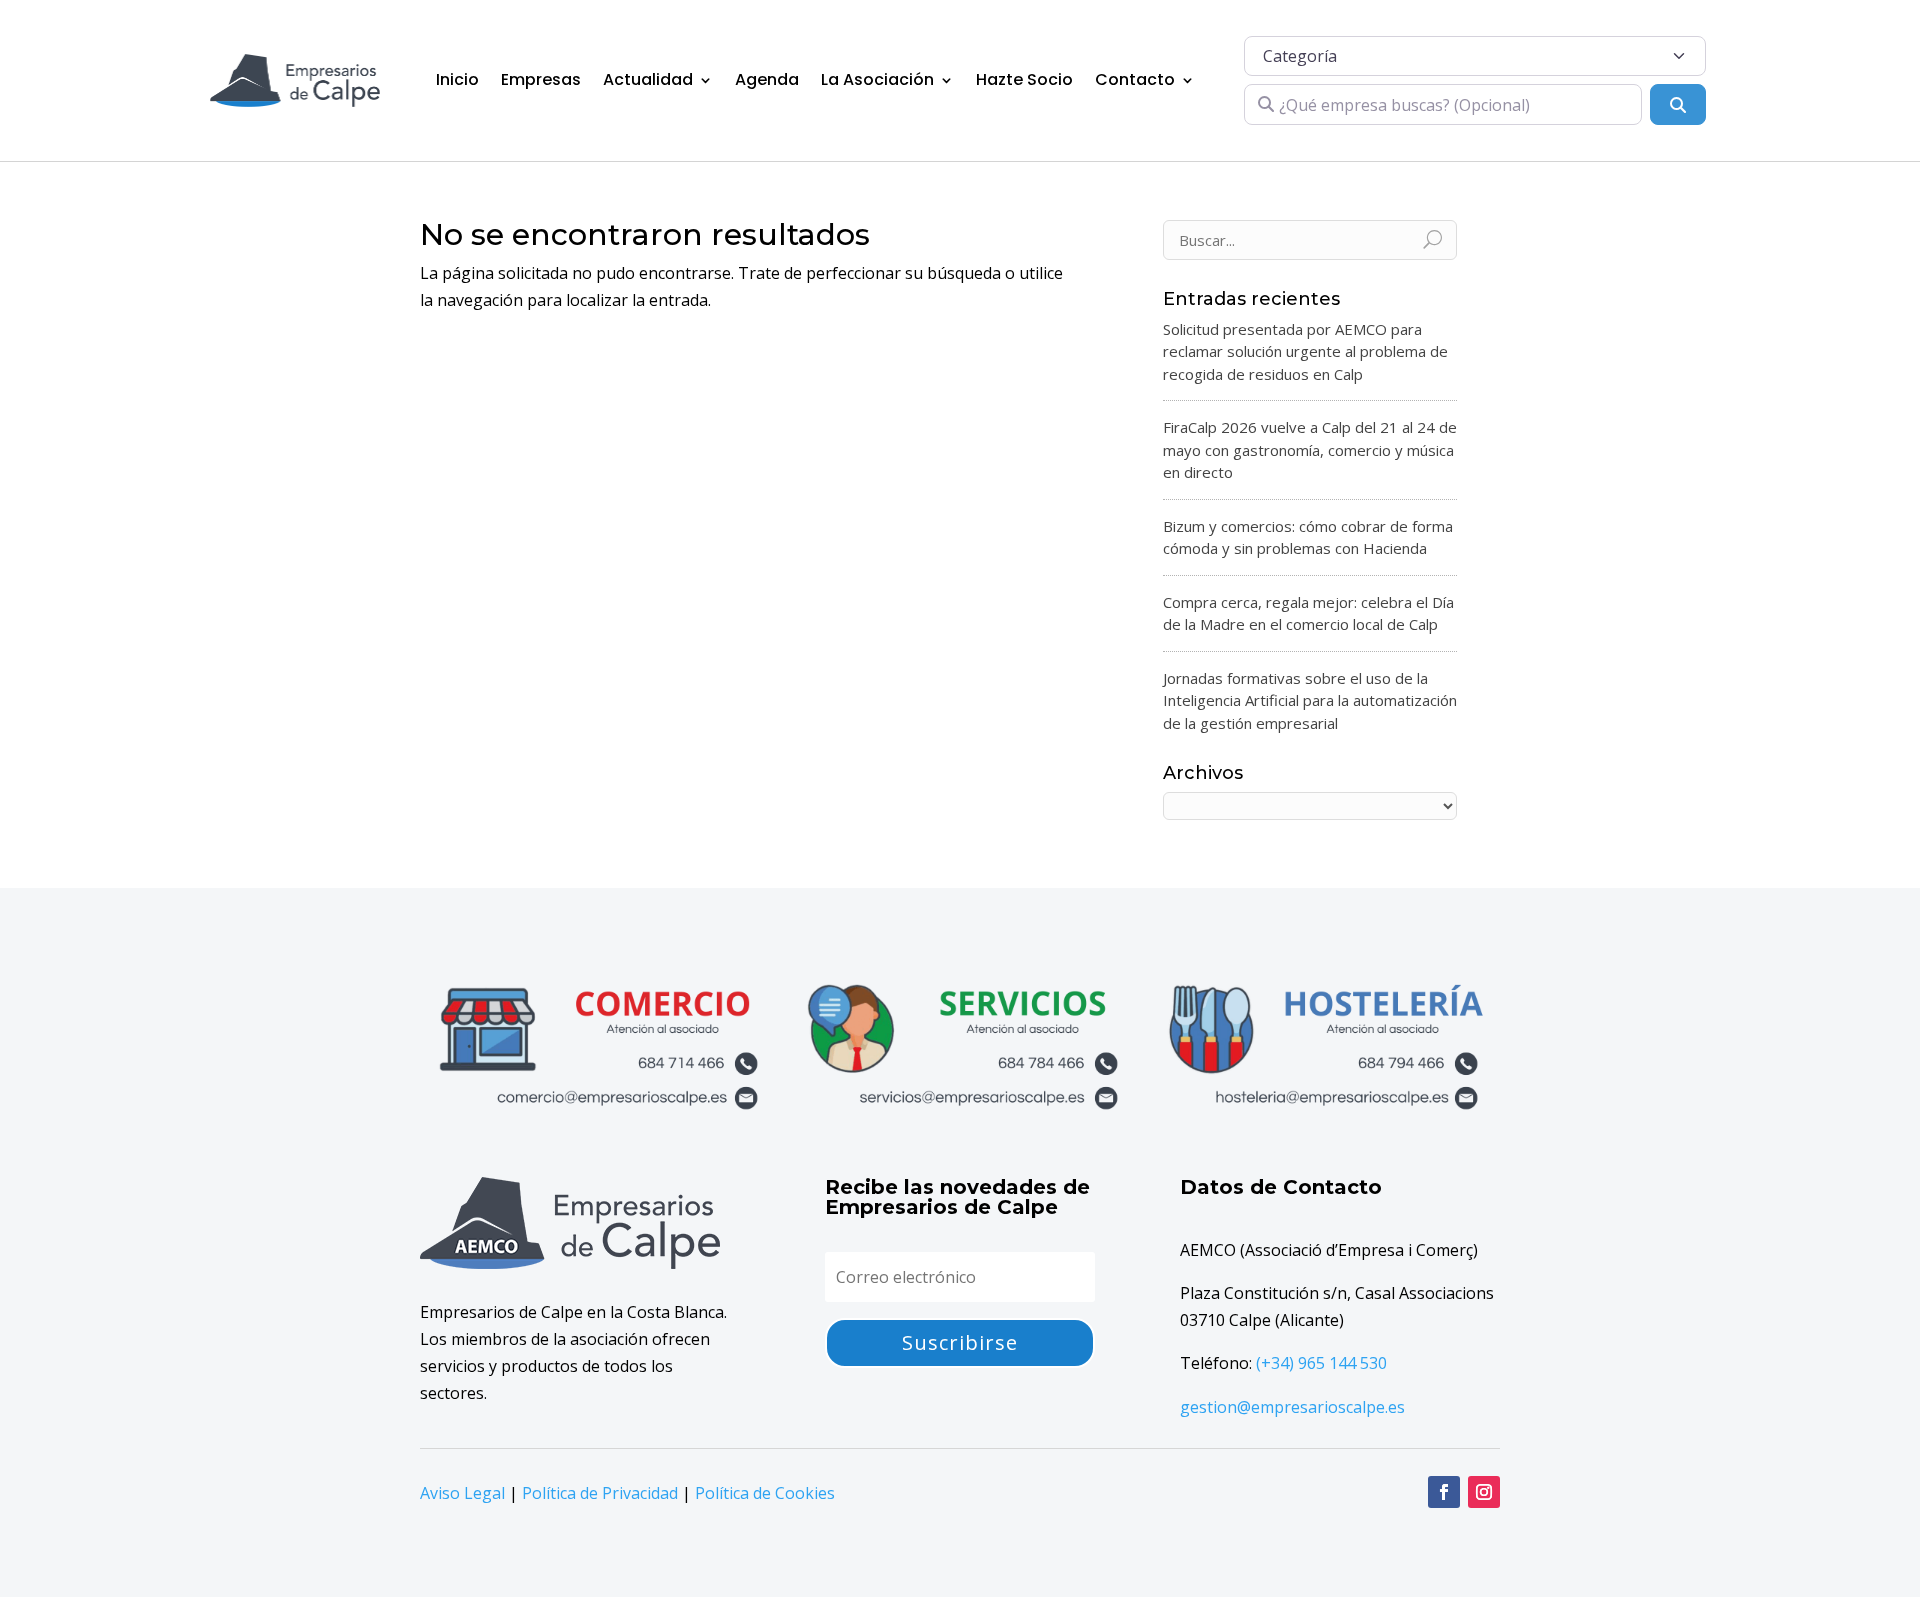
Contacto (1135, 79)
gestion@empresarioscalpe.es (1292, 1407)
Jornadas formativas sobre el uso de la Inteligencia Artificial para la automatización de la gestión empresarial (1310, 700)
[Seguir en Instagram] (1484, 1492)
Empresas (541, 79)
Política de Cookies (765, 1493)
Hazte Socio (1024, 79)
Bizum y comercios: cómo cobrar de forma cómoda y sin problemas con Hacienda (1308, 537)
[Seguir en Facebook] (1444, 1492)
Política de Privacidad (600, 1493)
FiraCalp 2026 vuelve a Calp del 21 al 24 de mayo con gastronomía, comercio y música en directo (1310, 449)
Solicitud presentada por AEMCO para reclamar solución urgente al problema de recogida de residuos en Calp (1305, 351)
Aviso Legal (462, 1493)
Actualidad (648, 79)
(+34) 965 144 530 (1321, 1363)
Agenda (767, 79)
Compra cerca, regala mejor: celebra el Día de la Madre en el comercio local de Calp (1308, 613)
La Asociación (877, 79)
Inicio (457, 79)
